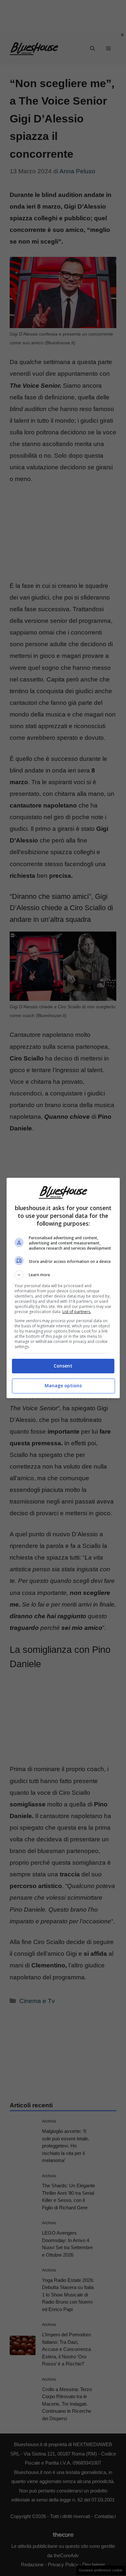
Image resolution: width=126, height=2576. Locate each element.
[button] (63, 1275)
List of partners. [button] (77, 1312)
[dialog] (63, 1288)
